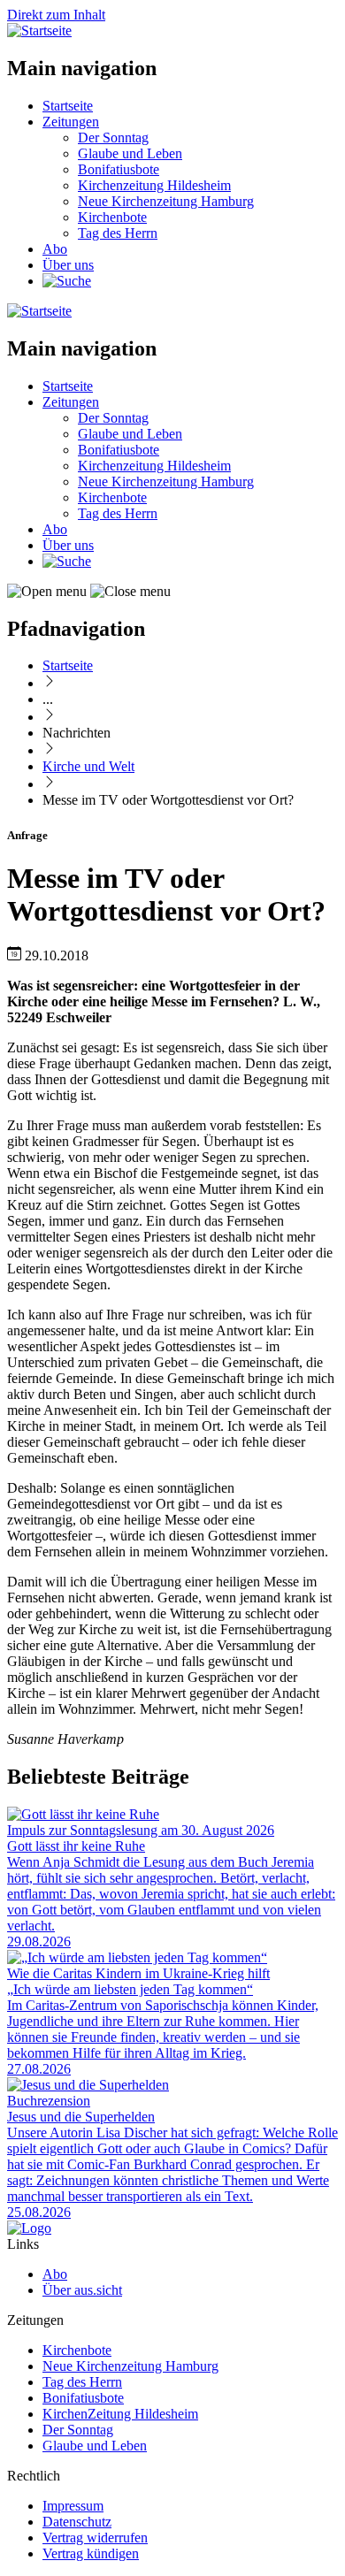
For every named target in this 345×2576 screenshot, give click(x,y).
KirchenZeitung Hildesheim (120, 2414)
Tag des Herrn (118, 233)
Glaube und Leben (130, 153)
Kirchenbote (112, 217)
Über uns (68, 265)
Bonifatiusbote (119, 169)
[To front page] (29, 2228)
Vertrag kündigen (91, 2553)
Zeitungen (71, 122)
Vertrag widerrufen (95, 2538)
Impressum (73, 2506)
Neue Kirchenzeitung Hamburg (166, 201)
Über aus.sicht (82, 2290)
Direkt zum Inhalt (56, 15)
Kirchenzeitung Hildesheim (154, 185)
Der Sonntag (113, 138)
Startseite (68, 106)
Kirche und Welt (88, 766)
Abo (55, 249)
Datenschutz (77, 2522)
